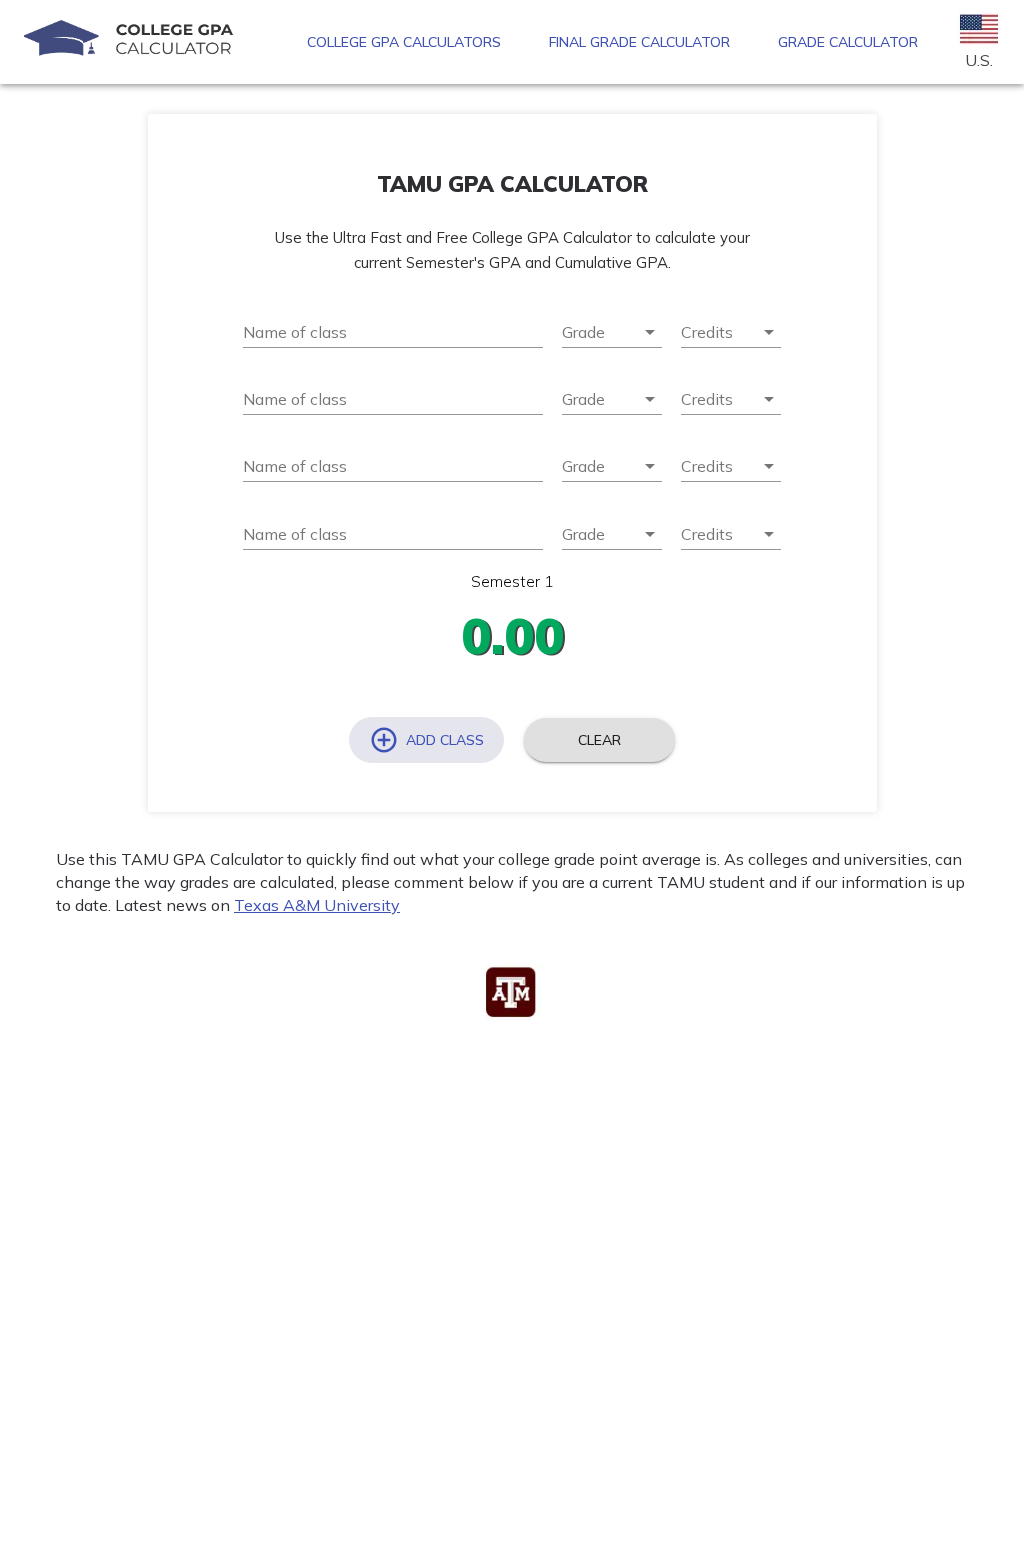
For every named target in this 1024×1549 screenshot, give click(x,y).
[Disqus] (512, 1293)
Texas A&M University (317, 905)
